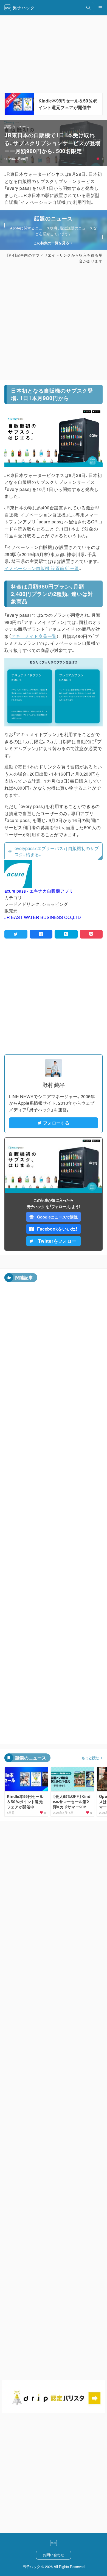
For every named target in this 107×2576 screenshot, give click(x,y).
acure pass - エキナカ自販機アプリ (39, 891)
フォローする (56, 1123)
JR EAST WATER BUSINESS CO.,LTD (43, 917)
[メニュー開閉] (100, 8)
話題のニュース (17, 127)
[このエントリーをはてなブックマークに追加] (66, 934)
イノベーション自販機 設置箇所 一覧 (42, 568)
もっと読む (90, 1758)
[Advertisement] (54, 322)
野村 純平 (54, 1085)
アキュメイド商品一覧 (34, 636)
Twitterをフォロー (57, 1241)
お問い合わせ (54, 2555)
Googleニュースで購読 (57, 1217)
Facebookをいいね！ (57, 1229)
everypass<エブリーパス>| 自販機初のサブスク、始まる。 (57, 851)
